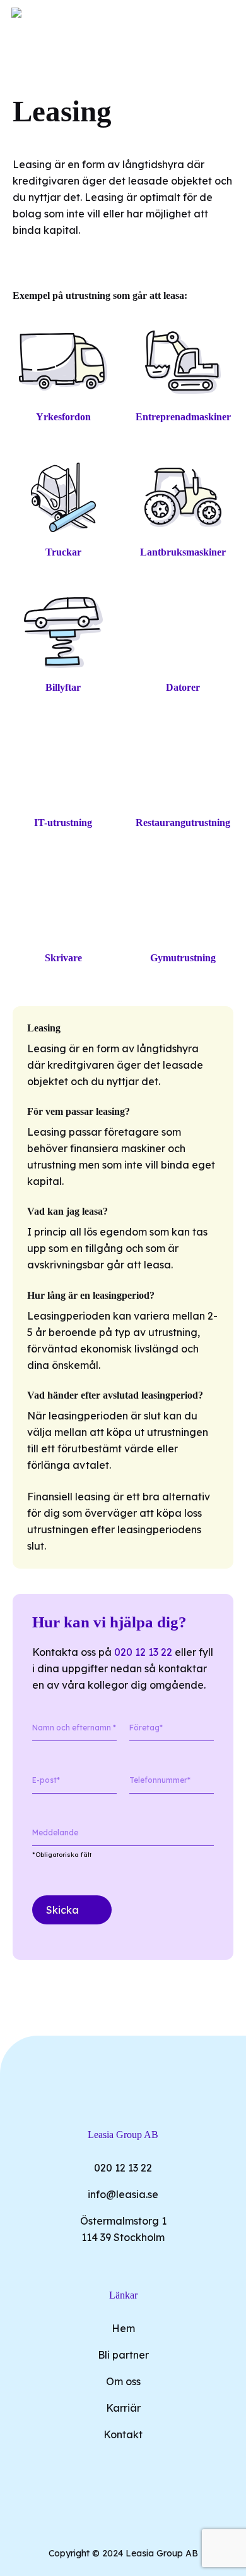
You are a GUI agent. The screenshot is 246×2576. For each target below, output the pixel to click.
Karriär (123, 2408)
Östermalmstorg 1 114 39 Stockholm (123, 2229)
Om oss (123, 2381)
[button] (228, 15)
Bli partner (123, 2355)
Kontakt (123, 2434)
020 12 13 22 (143, 1652)
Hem (123, 2328)
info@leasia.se (123, 2194)
